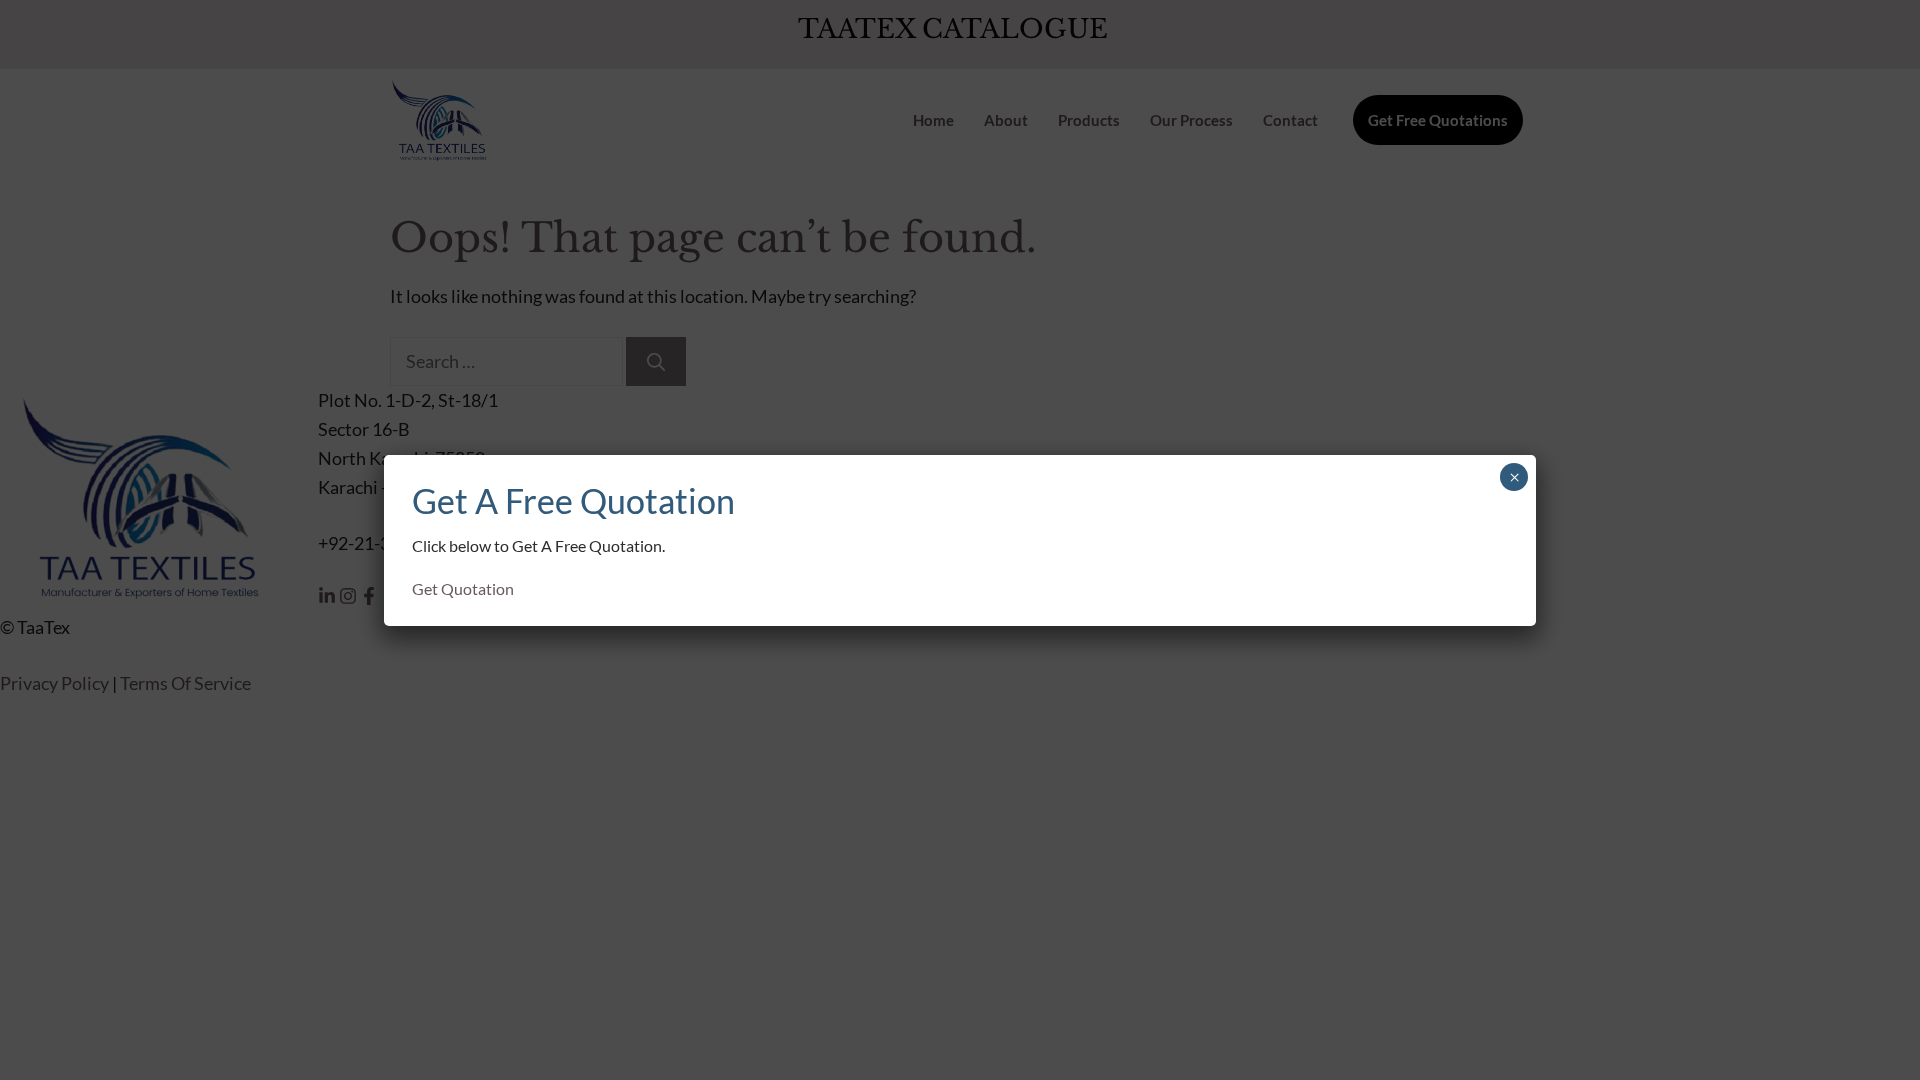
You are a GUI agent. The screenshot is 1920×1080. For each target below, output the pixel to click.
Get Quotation (463, 588)
